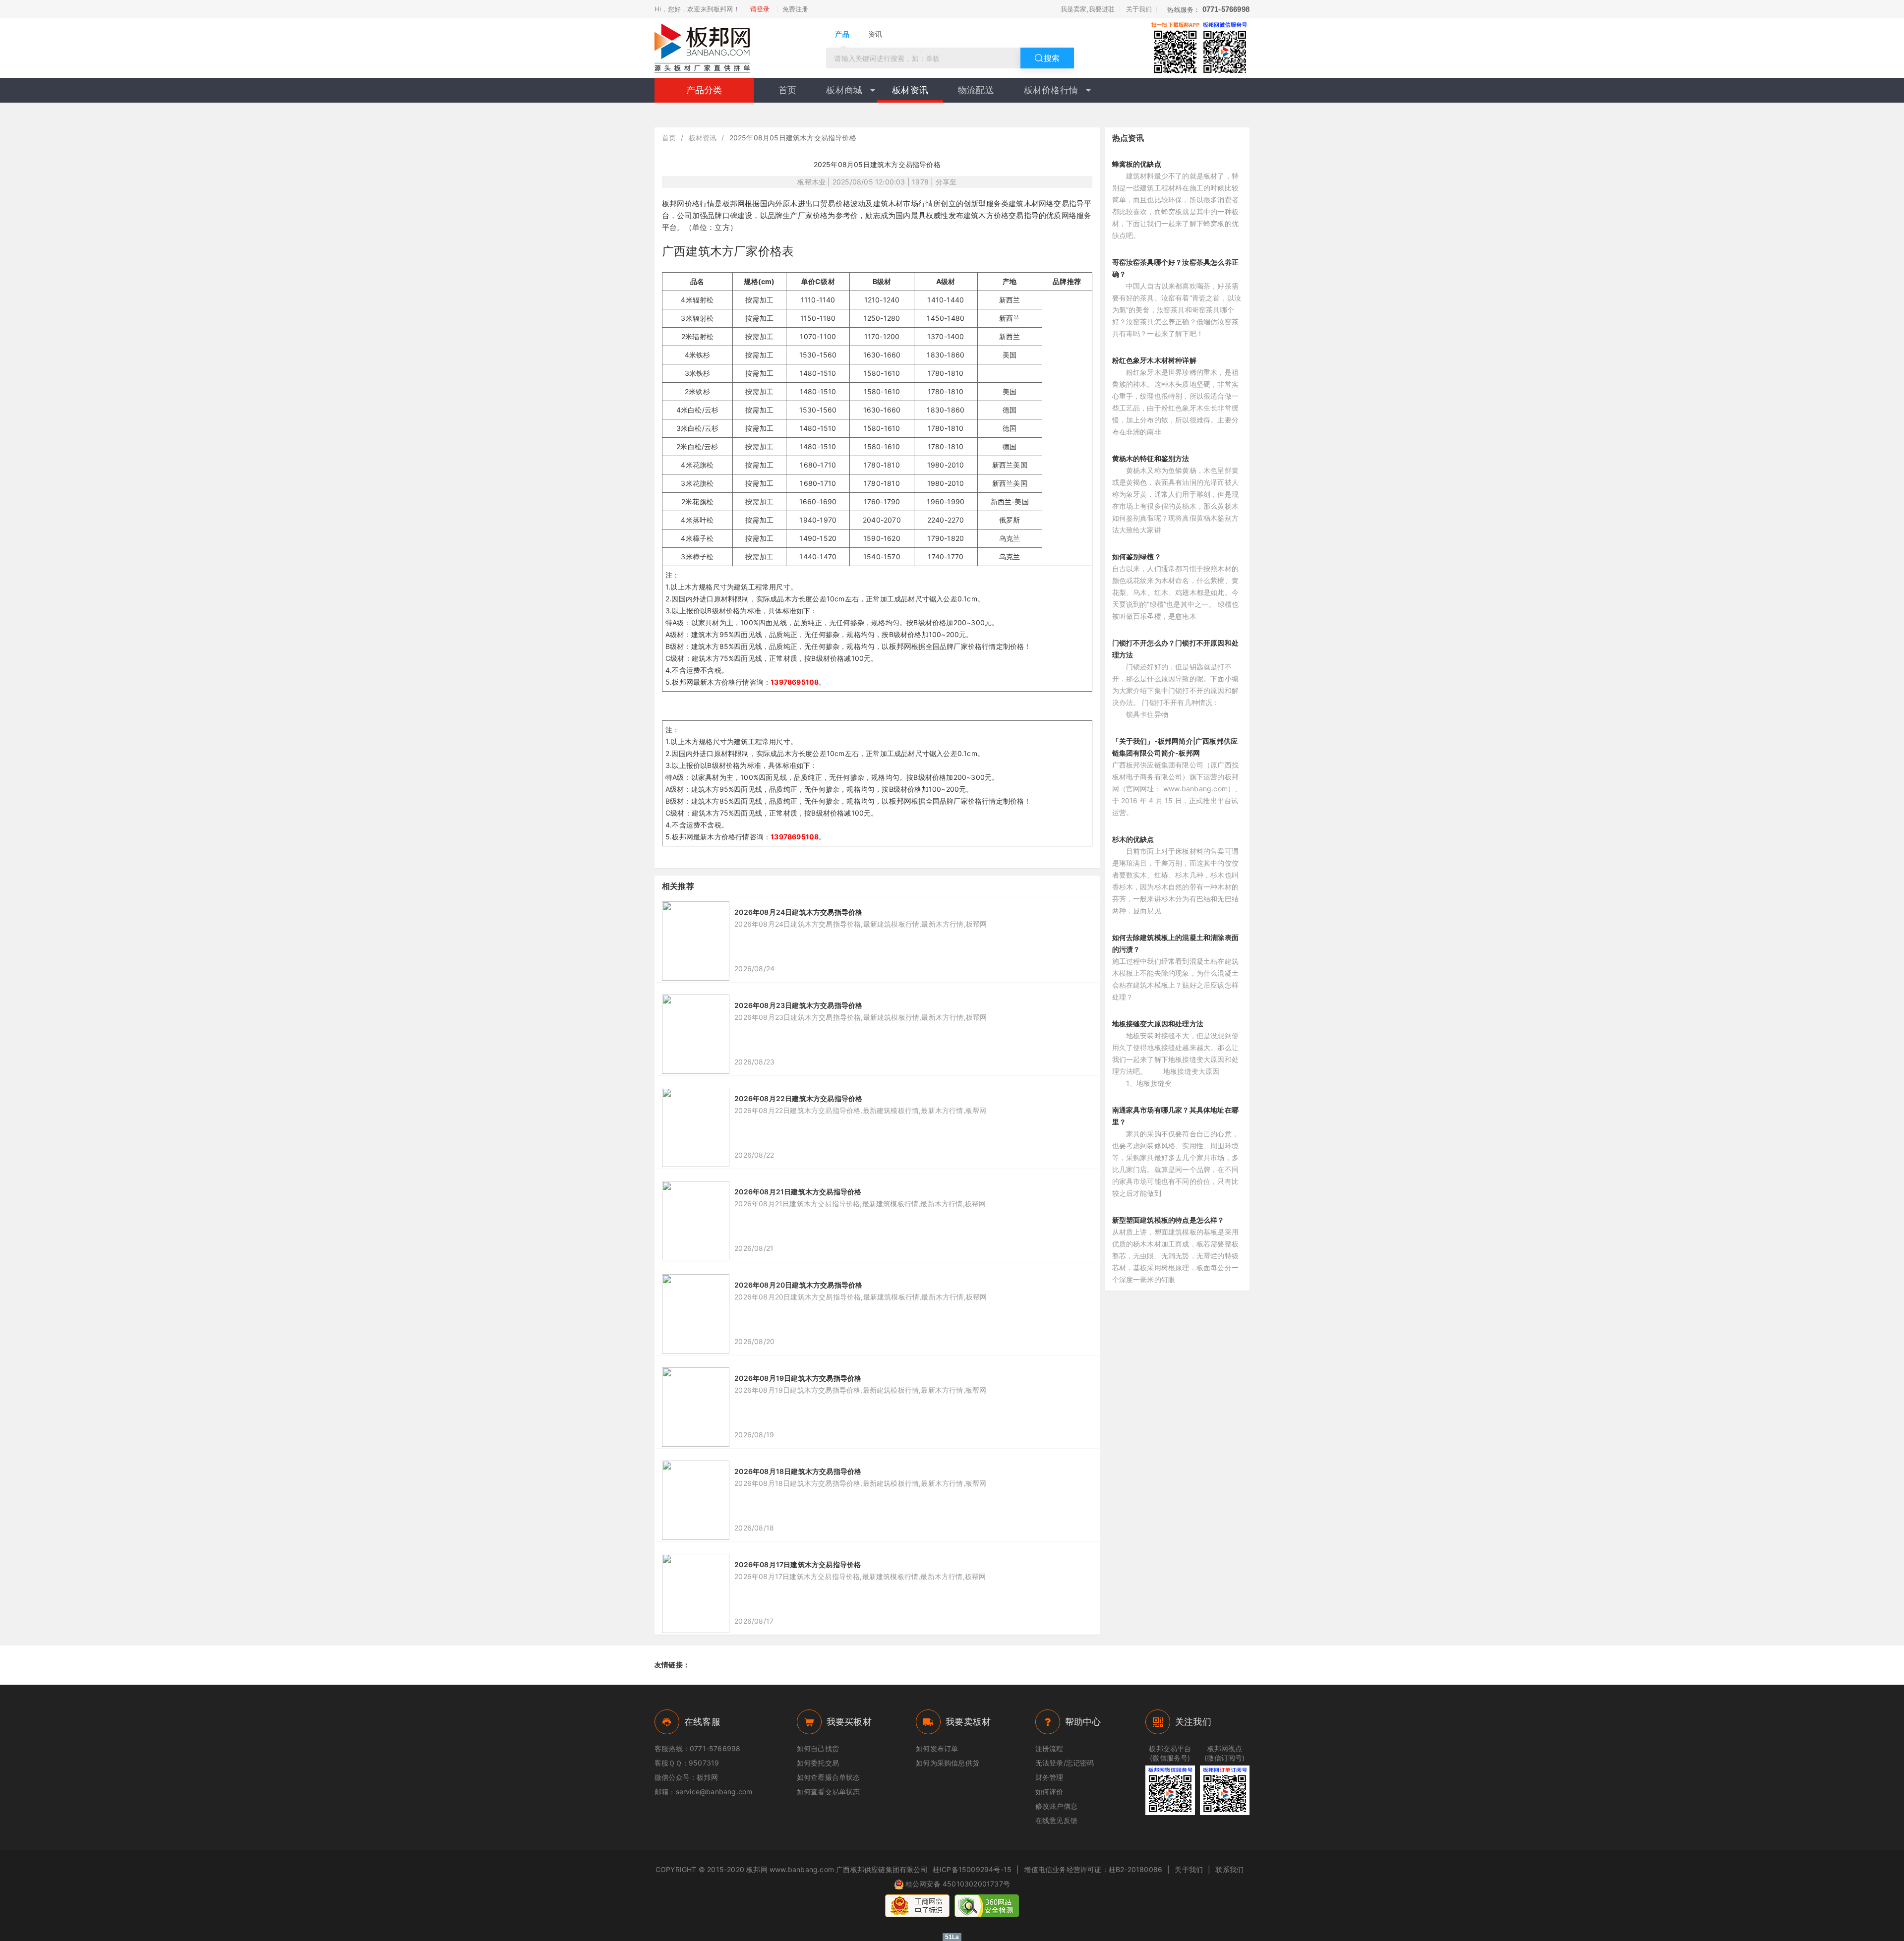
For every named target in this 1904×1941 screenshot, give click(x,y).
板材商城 (844, 90)
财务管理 (1049, 1777)
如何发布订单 (937, 1748)
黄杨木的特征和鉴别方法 (1151, 458)
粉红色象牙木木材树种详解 (1154, 360)
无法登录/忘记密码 (1065, 1763)
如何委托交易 (818, 1763)
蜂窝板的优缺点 (1137, 164)
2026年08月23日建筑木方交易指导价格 (798, 1005)
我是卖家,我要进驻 (1088, 9)
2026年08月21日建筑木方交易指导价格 (798, 1192)
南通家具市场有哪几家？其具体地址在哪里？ (1176, 1116)
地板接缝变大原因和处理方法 (1158, 1024)
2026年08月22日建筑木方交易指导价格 (798, 1098)
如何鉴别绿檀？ (1137, 557)
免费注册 (796, 9)
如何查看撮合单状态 (829, 1777)
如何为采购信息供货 (948, 1763)
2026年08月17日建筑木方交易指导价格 (798, 1564)
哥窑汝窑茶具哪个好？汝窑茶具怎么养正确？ (1176, 268)
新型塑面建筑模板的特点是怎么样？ (1168, 1220)
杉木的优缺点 (1133, 839)
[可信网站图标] (987, 1906)
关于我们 (1139, 9)
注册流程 (1049, 1748)
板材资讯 (910, 90)
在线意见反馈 (1056, 1820)
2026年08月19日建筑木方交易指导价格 (798, 1378)
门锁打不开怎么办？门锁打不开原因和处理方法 (1176, 649)
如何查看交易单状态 (829, 1792)
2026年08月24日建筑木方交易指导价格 (798, 912)
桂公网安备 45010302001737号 (958, 1884)
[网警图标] (917, 1906)
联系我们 (1229, 1869)
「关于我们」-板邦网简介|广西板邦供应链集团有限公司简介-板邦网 (1175, 747)
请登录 (760, 9)
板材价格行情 (1051, 90)
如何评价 (1049, 1792)
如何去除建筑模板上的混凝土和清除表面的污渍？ (1176, 943)
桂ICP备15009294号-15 (972, 1869)
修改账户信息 (1056, 1806)
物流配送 (976, 90)
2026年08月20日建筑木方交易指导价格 (798, 1285)
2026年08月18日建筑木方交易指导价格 (798, 1471)
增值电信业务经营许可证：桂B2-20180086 (1093, 1869)
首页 (787, 90)
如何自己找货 (818, 1748)
